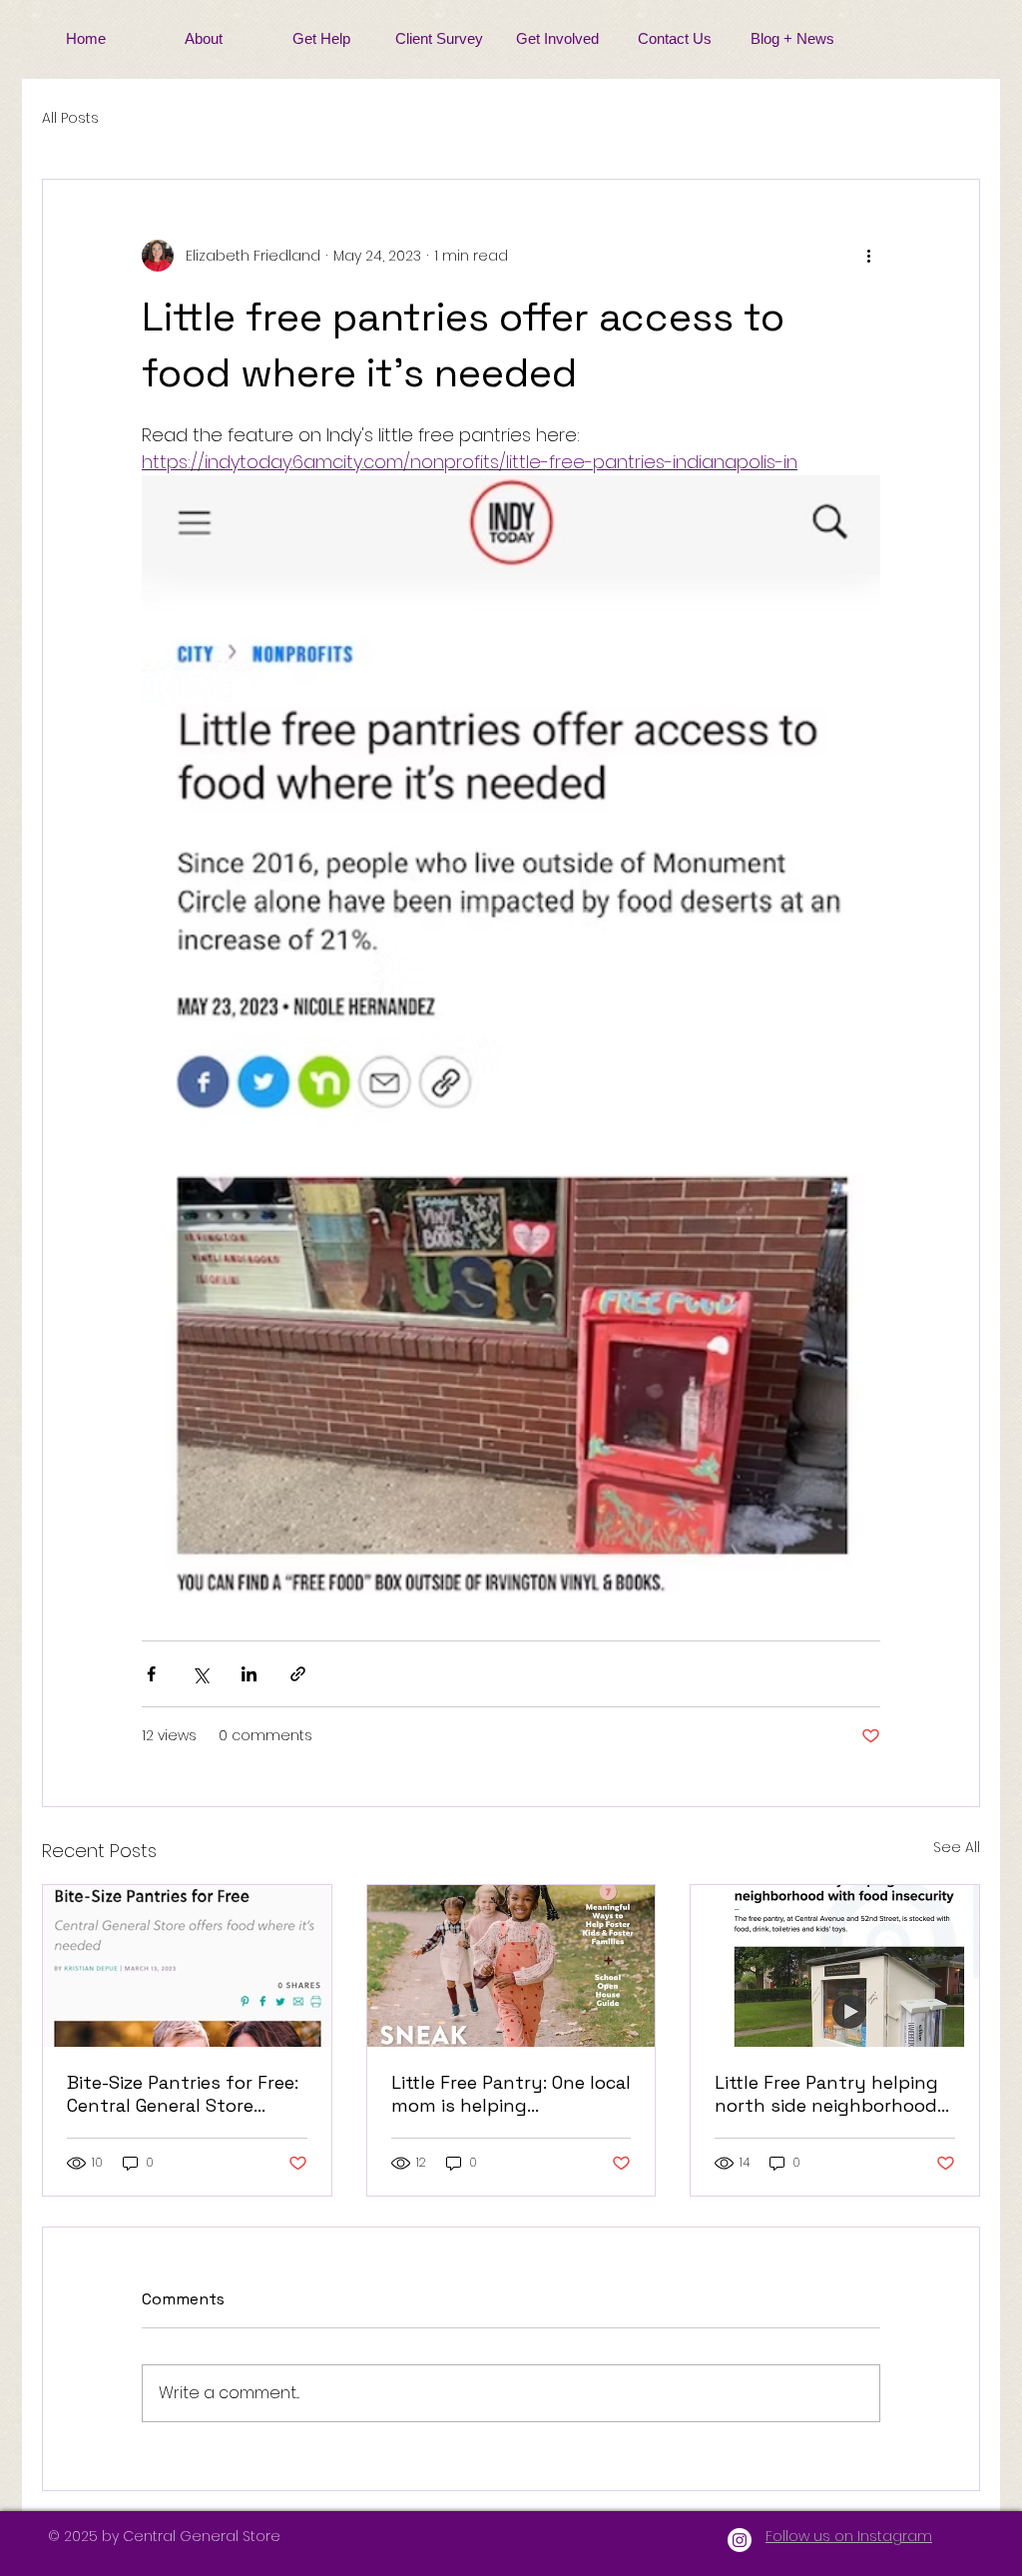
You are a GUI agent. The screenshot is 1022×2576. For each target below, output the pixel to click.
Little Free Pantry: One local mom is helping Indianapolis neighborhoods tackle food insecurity (511, 2094)
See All (957, 1847)
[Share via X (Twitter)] (200, 1674)
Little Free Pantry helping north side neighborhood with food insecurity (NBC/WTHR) (826, 2094)
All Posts (70, 118)
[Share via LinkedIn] (249, 1674)
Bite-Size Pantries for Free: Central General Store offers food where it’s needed (183, 2094)
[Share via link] (298, 1674)
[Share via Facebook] (151, 1674)
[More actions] (868, 256)
